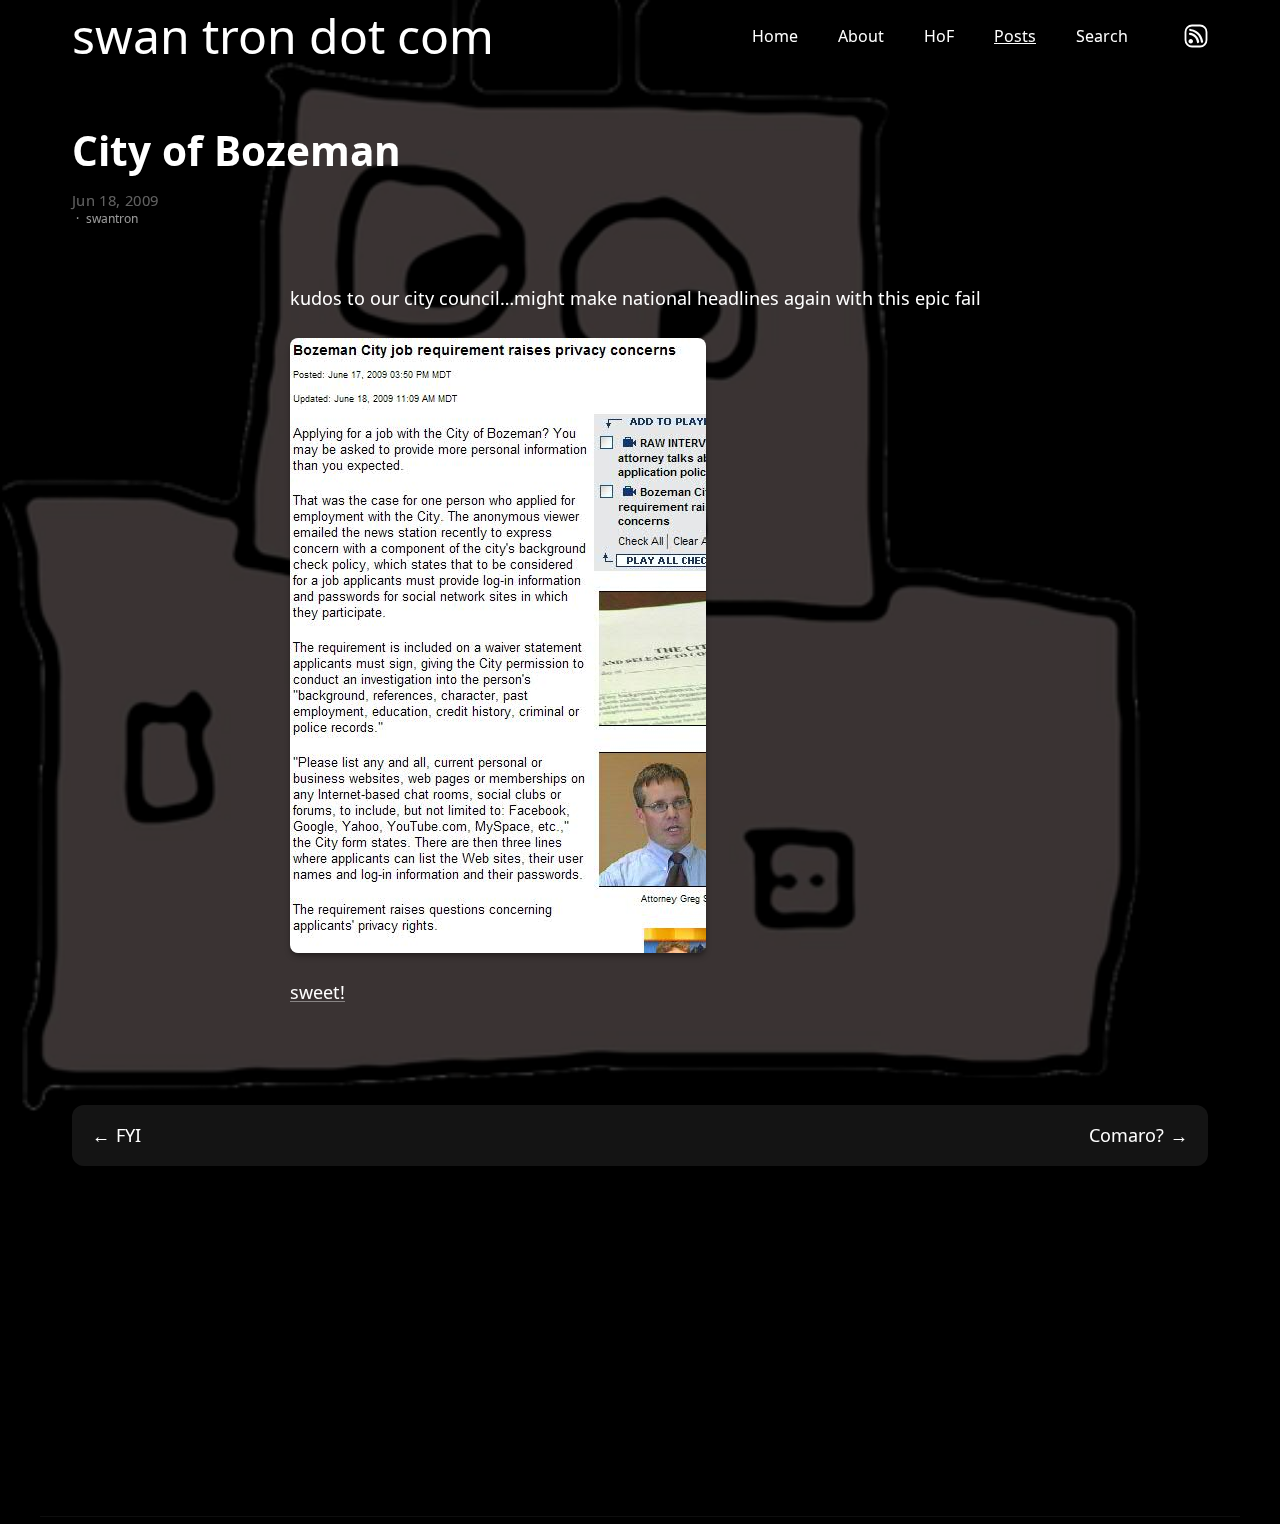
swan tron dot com (283, 36)
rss (1196, 36)
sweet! (317, 992)
